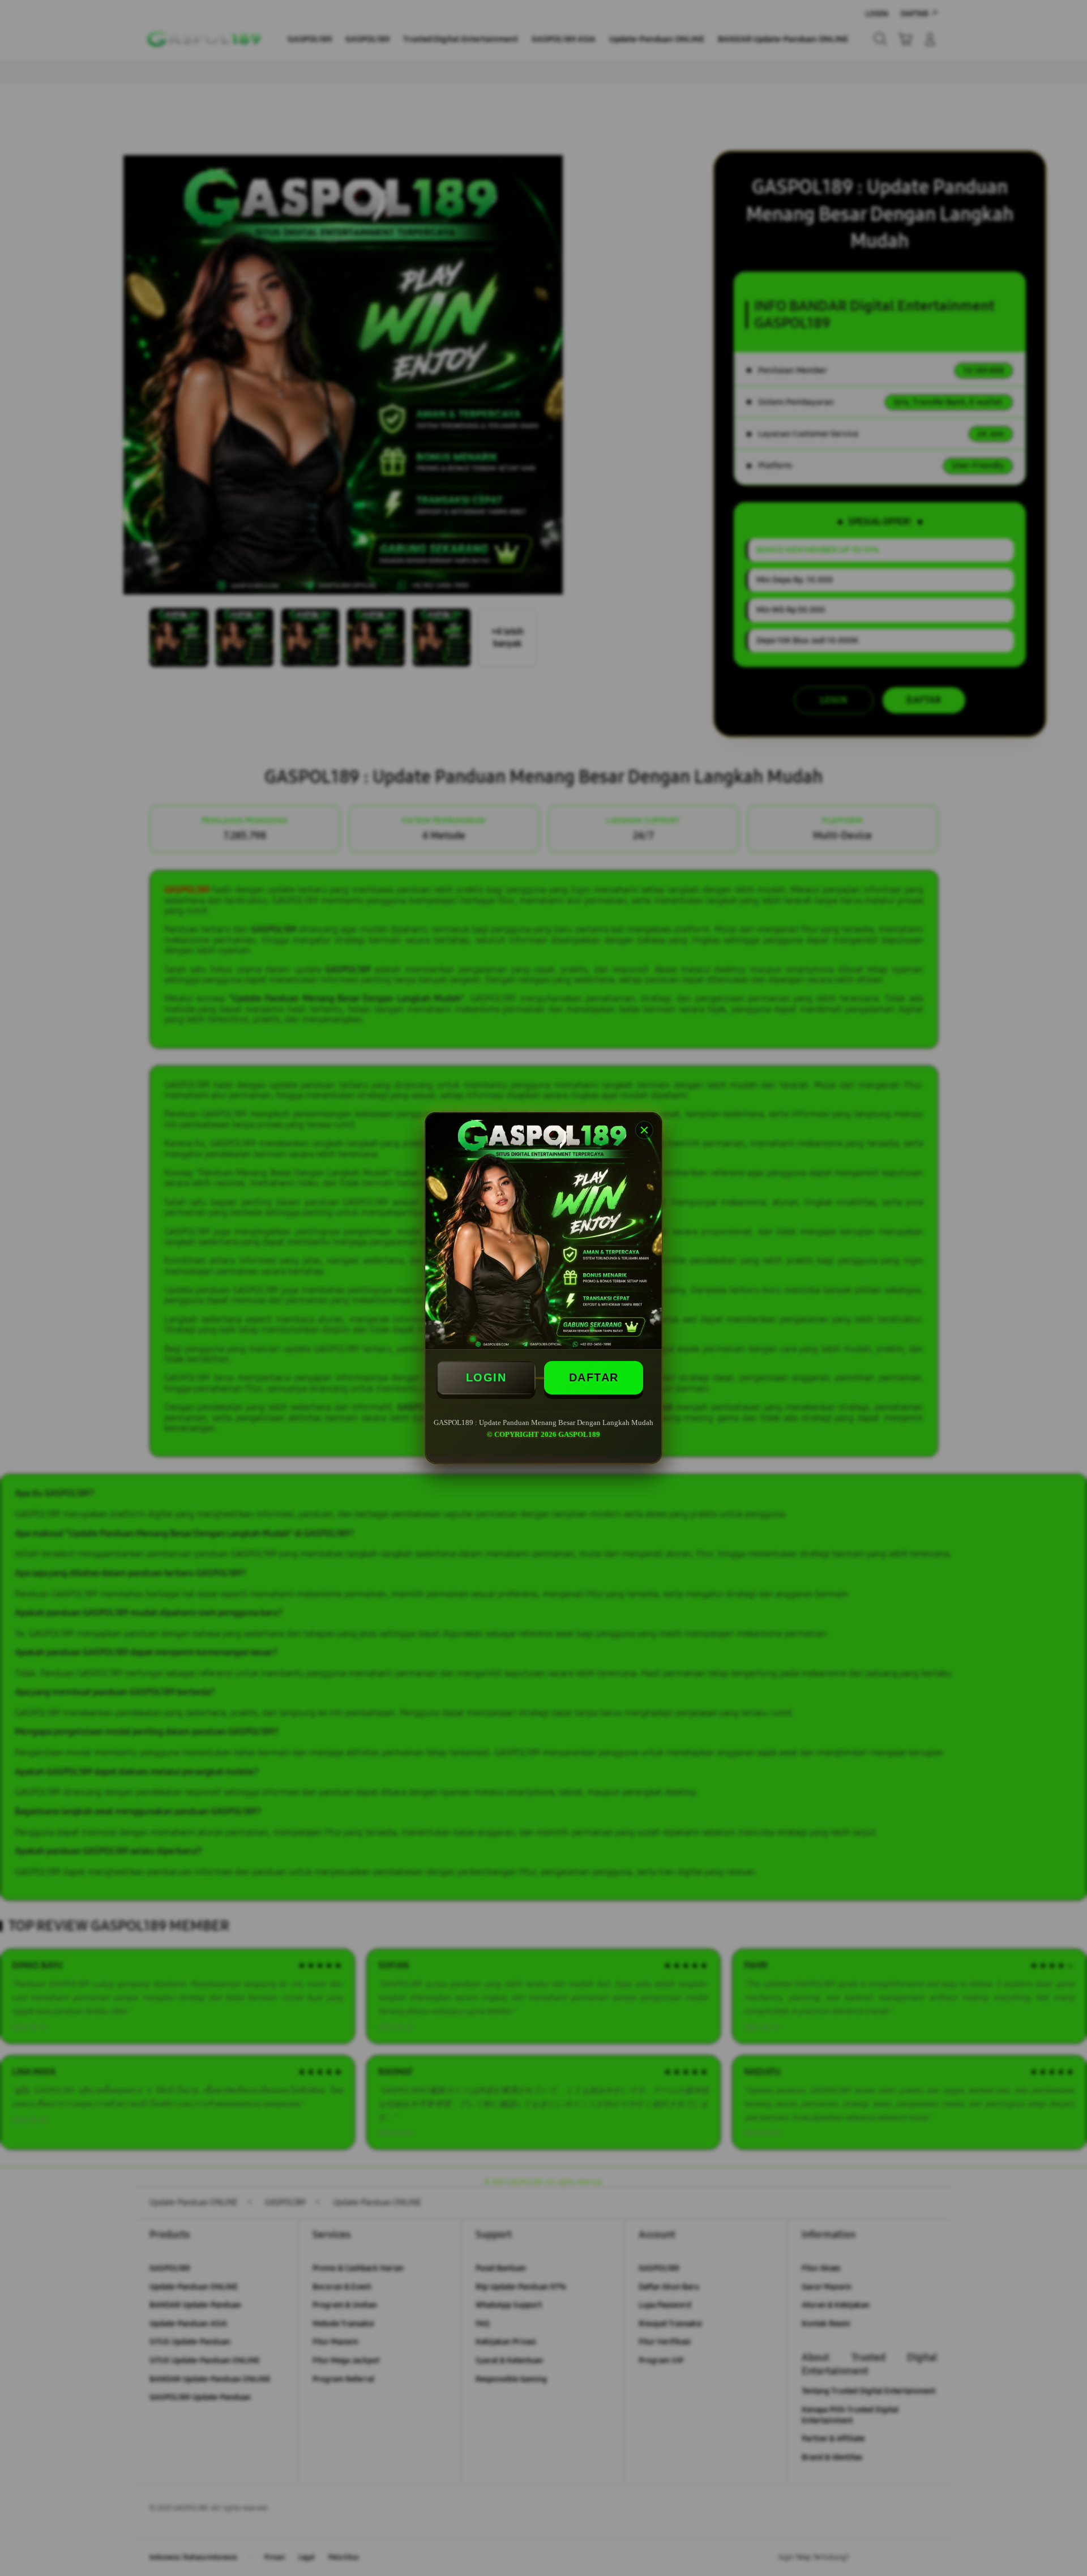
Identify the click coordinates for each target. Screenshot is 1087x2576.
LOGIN (486, 1377)
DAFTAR (594, 1377)
